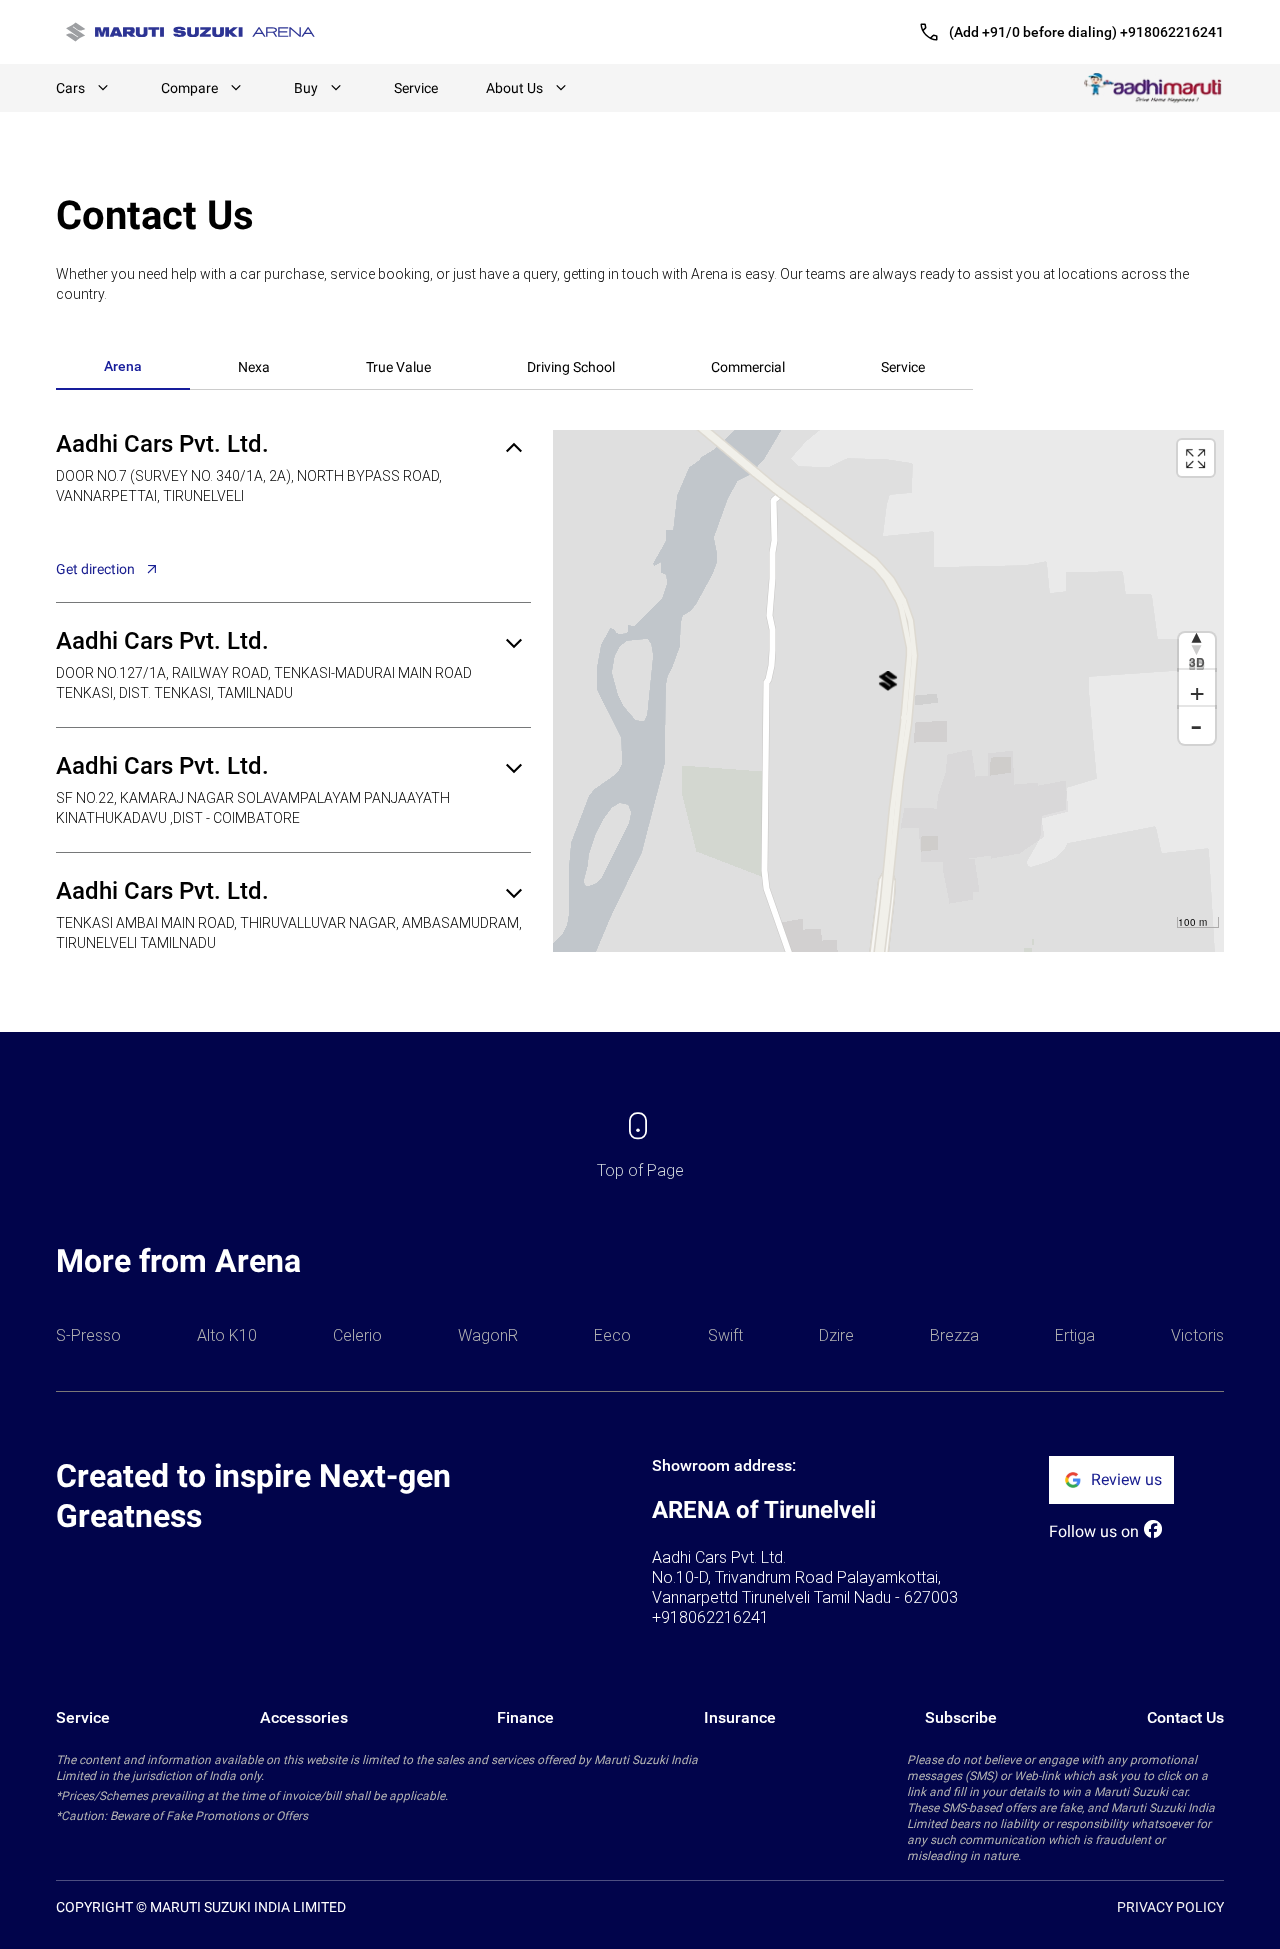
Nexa (254, 367)
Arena (123, 366)
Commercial (748, 367)
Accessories (304, 1717)
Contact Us (1185, 1717)
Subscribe (961, 1717)
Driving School (571, 367)
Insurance (740, 1717)
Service (416, 88)
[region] (888, 691)
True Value (398, 367)
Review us (1126, 1479)
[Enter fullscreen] (1196, 458)
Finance (525, 1717)
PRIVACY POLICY (1170, 1907)
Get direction (95, 569)
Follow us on (1094, 1531)
